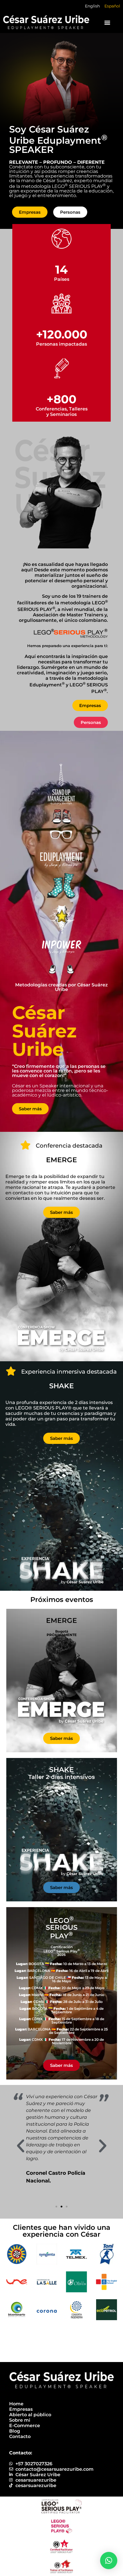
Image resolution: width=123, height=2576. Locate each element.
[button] (107, 22)
